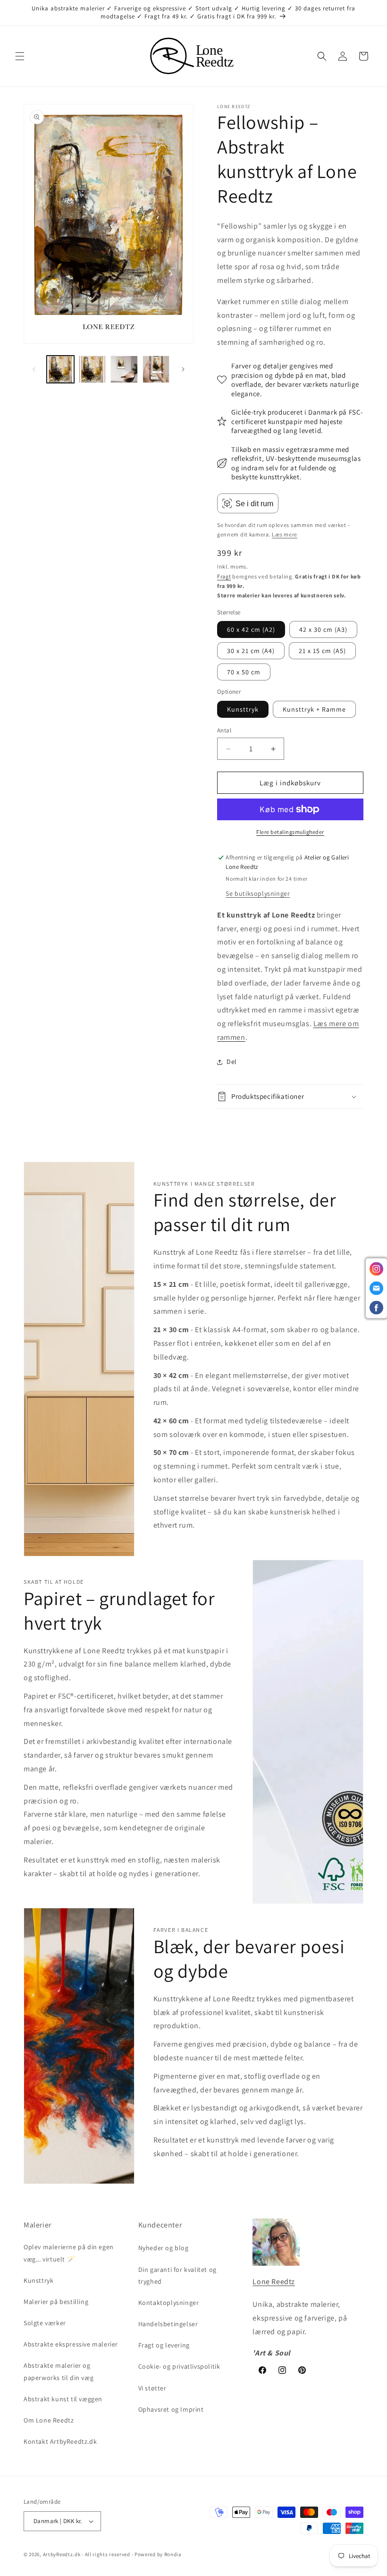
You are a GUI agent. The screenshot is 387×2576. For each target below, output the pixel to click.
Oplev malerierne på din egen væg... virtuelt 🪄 (69, 2253)
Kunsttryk (243, 709)
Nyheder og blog (164, 2248)
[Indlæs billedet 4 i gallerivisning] (156, 369)
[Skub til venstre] (34, 369)
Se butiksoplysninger (258, 893)
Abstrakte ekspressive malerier (71, 2344)
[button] (20, 56)
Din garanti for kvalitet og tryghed (177, 2275)
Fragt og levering (164, 2345)
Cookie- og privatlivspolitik (179, 2366)
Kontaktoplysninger (169, 2303)
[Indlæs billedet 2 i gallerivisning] (93, 369)
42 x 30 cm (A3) (323, 629)
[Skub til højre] (183, 369)
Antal (224, 730)
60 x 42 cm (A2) (251, 629)
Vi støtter (152, 2388)
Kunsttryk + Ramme (314, 709)
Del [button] (232, 1062)
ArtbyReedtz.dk (62, 2554)
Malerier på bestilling (56, 2302)
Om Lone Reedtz (49, 2420)
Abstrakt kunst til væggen (63, 2399)
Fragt (224, 576)
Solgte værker (45, 2323)
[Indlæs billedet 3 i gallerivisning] (124, 369)
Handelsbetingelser (168, 2324)
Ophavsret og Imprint (171, 2409)
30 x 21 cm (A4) (251, 651)
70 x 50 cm (244, 672)
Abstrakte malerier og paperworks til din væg (59, 2371)
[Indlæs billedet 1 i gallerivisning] (60, 369)
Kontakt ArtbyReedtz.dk (60, 2441)
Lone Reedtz (274, 2282)
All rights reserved (108, 2554)
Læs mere (285, 534)
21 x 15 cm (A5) (322, 651)
